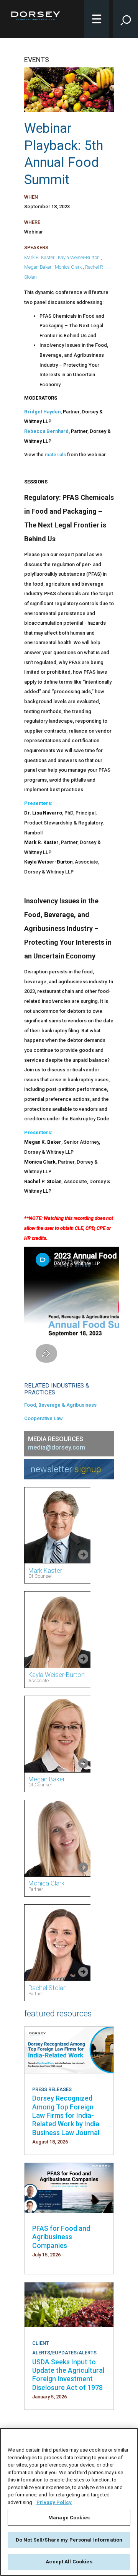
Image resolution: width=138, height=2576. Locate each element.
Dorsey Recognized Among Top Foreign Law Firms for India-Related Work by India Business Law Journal (66, 2115)
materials (56, 455)
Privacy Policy (54, 2502)
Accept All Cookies (69, 2562)
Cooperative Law (44, 1418)
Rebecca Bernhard (46, 431)
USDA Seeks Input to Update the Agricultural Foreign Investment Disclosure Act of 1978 (68, 2375)
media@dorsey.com (57, 1447)
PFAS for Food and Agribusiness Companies (61, 2237)
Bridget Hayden (42, 412)
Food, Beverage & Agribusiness (60, 1405)
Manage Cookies (69, 2518)
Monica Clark (68, 267)
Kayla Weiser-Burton (79, 257)
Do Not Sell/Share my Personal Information (69, 2540)
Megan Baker (38, 267)
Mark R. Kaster (39, 257)
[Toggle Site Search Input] (126, 19)
